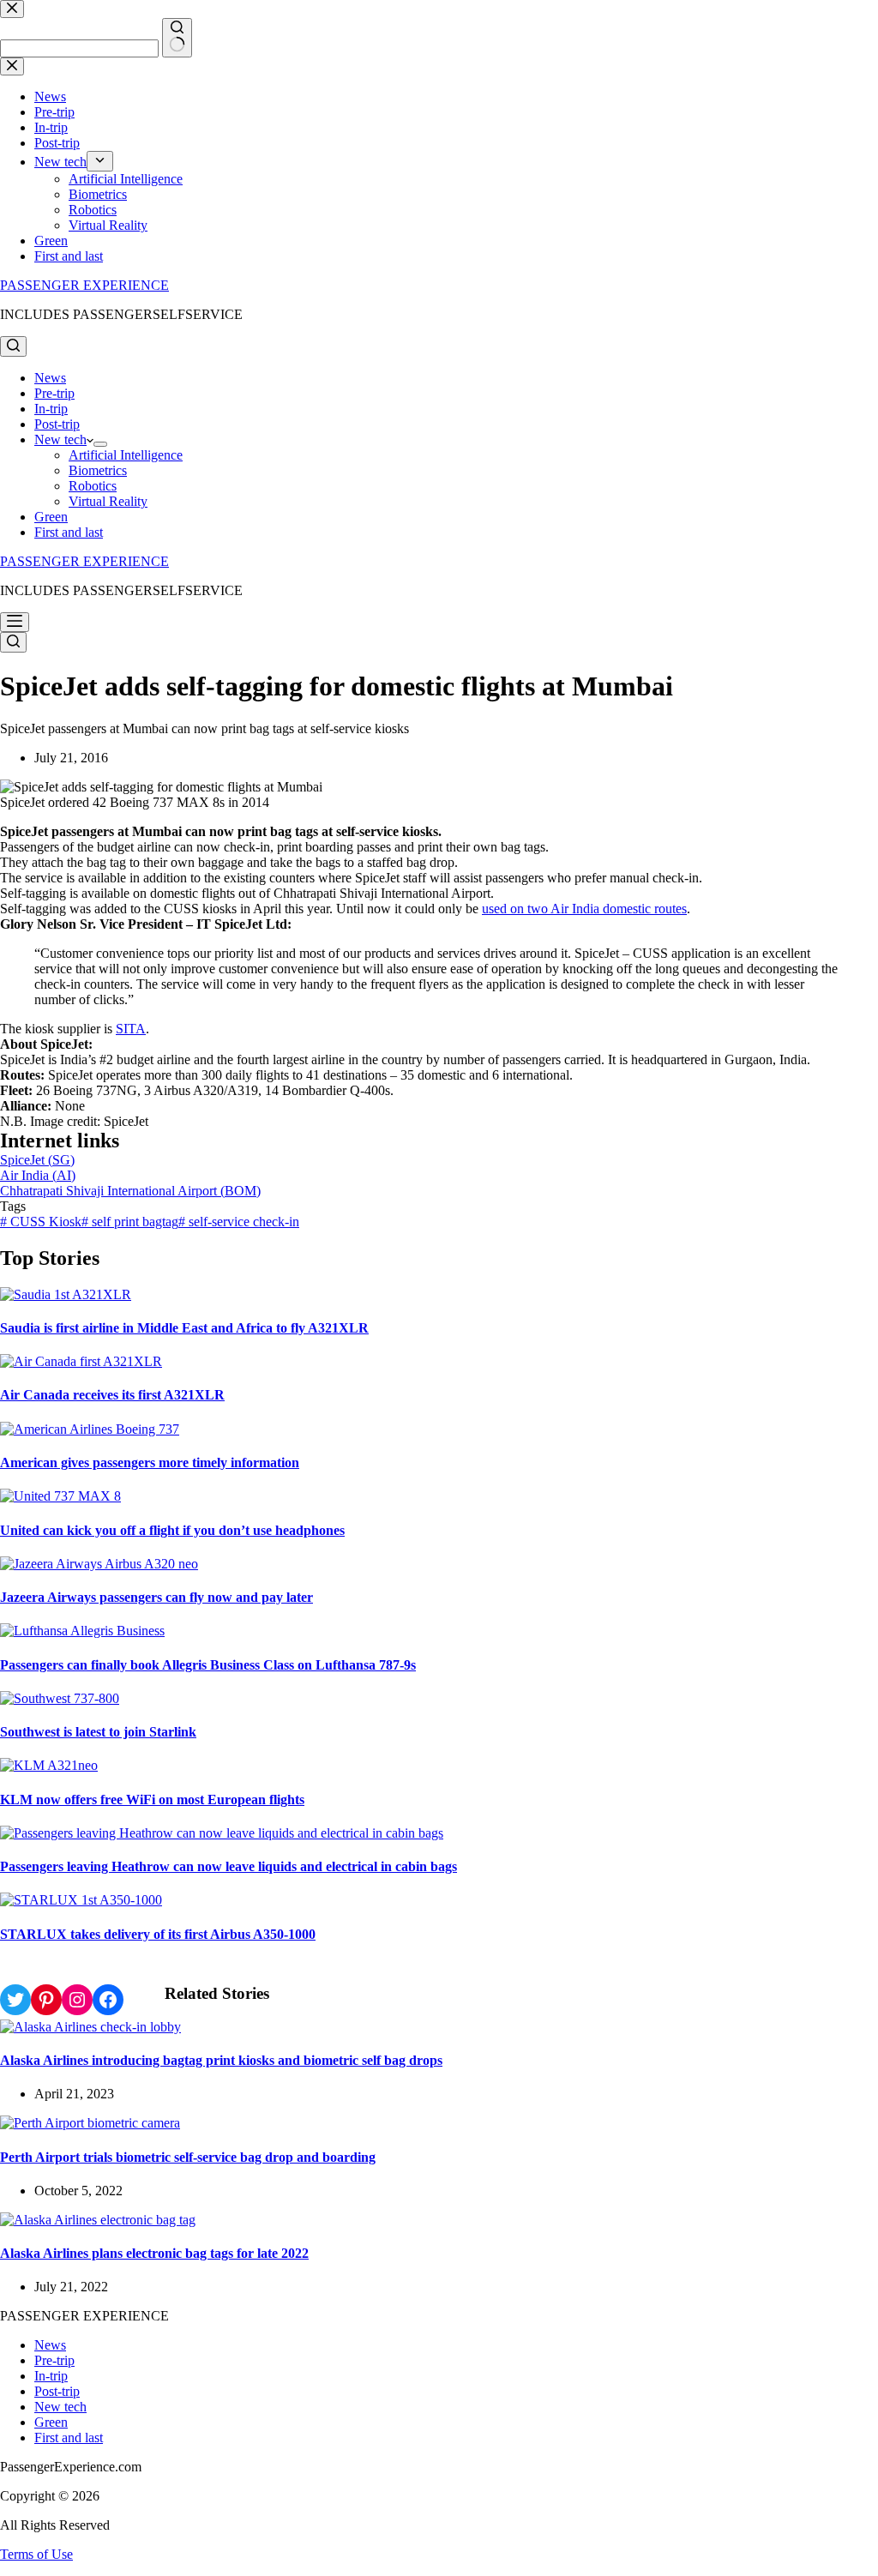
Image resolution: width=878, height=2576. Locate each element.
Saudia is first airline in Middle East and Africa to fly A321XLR (184, 1328)
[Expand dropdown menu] (100, 444)
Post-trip (57, 424)
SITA (131, 1029)
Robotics (93, 486)
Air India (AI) (38, 1175)
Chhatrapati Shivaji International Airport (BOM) (130, 1191)
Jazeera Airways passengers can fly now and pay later (156, 1597)
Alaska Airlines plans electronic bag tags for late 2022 (154, 2253)
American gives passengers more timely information (150, 1463)
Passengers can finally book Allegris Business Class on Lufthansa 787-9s (208, 1665)
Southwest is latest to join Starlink (98, 1732)
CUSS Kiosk (41, 1222)
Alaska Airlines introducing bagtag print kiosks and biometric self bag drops (221, 2060)
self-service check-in (239, 1222)
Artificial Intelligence (126, 455)
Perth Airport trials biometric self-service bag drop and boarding (188, 2157)
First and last (69, 532)
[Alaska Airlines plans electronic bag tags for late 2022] (98, 2220)
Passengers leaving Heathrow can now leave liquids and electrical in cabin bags (229, 1866)
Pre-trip (54, 393)
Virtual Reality (108, 501)
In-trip (51, 409)
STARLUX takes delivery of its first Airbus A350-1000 (158, 1934)
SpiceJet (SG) (37, 1160)
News (50, 378)
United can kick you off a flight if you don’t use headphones (172, 1530)
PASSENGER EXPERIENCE (84, 285)
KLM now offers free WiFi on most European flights (152, 1800)
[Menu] (15, 622)
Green (51, 517)
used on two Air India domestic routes (584, 909)
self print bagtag (130, 1222)
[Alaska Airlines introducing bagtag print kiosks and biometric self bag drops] (90, 2027)
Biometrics (98, 470)
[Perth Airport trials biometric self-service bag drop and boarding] (90, 2123)
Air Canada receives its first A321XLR (112, 1395)
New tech (60, 439)
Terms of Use (36, 2554)
